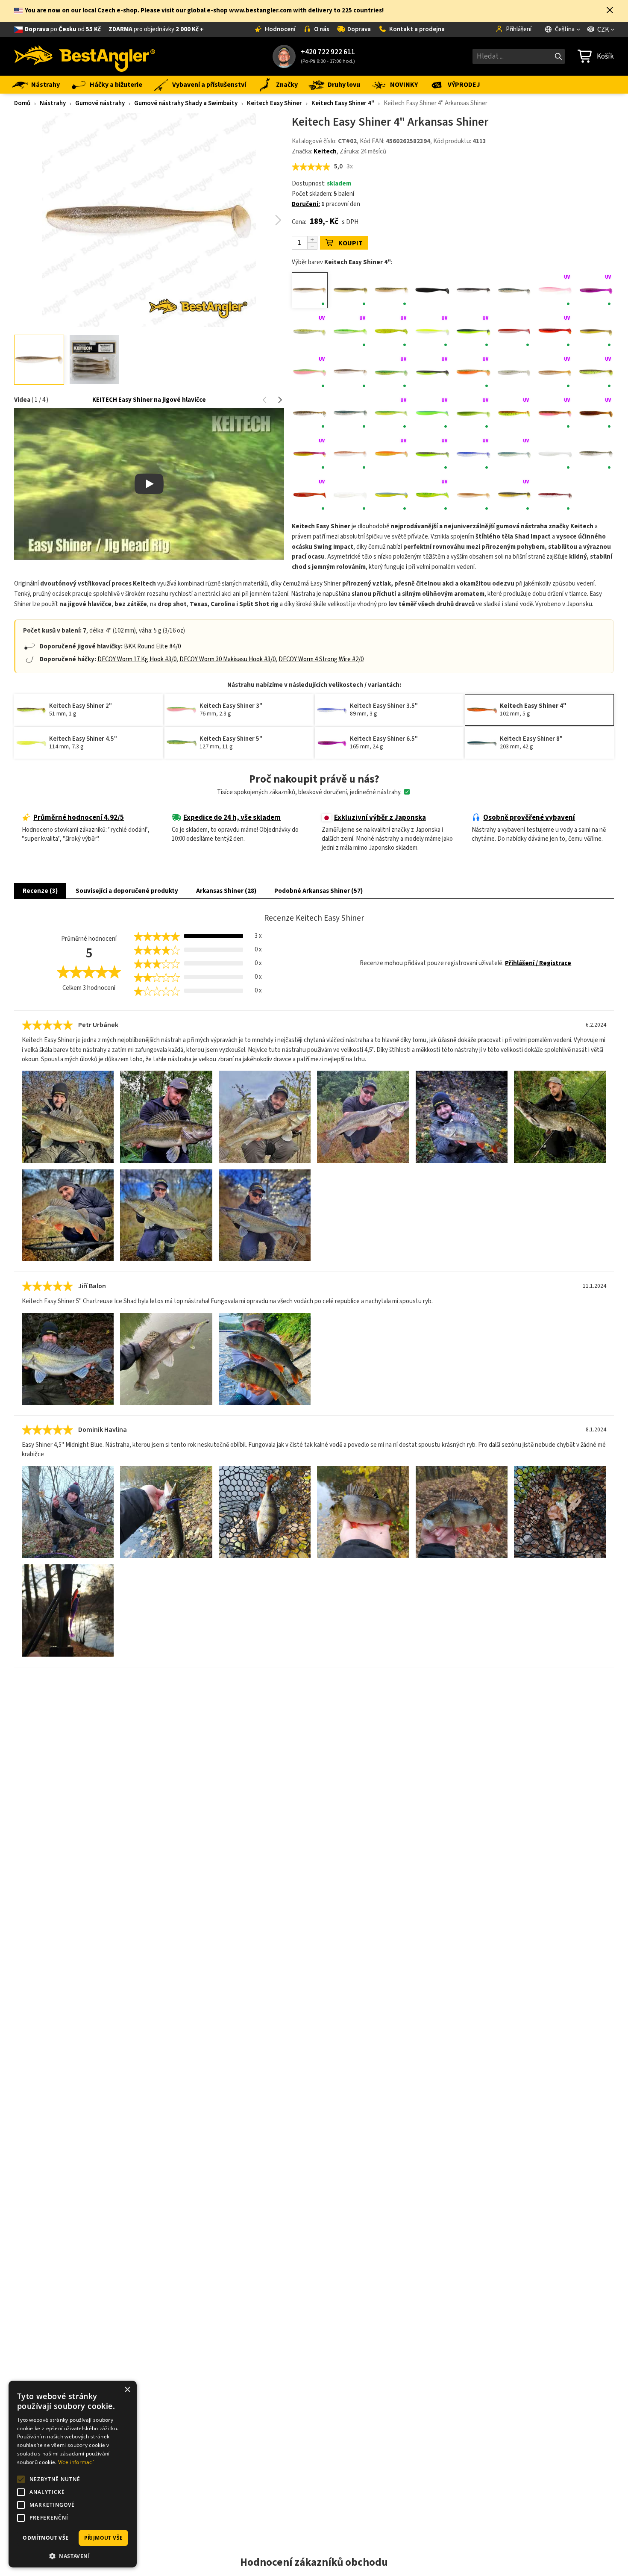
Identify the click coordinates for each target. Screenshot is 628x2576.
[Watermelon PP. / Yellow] (514, 495)
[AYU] (351, 290)
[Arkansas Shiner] (310, 290)
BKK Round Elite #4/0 (152, 646)
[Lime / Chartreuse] (473, 413)
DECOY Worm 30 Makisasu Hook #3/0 (227, 659)
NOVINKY (404, 85)
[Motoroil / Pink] (555, 413)
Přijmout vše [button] (104, 2538)
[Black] (432, 290)
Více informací (76, 2462)
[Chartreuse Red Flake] (391, 331)
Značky (287, 85)
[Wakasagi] (473, 495)
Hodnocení (280, 29)
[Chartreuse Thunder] (473, 331)
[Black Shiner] (473, 290)
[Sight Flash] (555, 454)
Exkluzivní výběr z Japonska (380, 818)
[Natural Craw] (351, 454)
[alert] (73, 2474)
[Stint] (351, 495)
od (114, 29)
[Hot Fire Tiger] (391, 413)
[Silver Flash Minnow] (596, 454)
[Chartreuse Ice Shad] (310, 331)
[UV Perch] (432, 495)
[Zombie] (555, 495)
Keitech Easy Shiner (274, 103)
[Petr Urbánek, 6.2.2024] (68, 1117)
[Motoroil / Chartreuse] (514, 413)
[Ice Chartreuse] (432, 413)
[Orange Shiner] (391, 454)
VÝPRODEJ (464, 85)
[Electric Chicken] (310, 372)
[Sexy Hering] (473, 454)
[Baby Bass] (391, 290)
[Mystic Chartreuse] (310, 454)
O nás (322, 29)
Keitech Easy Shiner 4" (343, 103)
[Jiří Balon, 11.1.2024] (68, 1359)
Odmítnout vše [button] (45, 2538)
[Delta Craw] (555, 331)
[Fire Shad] (432, 372)
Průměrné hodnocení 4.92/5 (79, 818)
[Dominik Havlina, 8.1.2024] (68, 1512)
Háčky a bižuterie (116, 85)
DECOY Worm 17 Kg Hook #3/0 (137, 659)
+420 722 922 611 (328, 52)
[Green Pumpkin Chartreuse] (596, 372)
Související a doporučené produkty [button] (127, 891)
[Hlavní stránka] (85, 56)
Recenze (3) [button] (40, 891)
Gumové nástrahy (100, 103)
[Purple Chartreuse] (432, 454)
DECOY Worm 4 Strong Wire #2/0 (321, 659)
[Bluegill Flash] (514, 290)
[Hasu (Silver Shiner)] (351, 413)
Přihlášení (519, 29)
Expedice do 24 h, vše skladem (232, 818)
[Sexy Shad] (514, 454)
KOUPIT (351, 243)
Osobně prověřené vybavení (529, 818)
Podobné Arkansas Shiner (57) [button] (318, 891)
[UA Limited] (391, 495)
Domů (22, 103)
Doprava (359, 29)
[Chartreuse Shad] (432, 331)
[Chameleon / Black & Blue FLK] (596, 290)
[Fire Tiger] (473, 372)
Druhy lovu (344, 85)
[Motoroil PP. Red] (596, 413)
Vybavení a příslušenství (209, 85)
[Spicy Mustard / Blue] (310, 495)
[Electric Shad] (351, 372)
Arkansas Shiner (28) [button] (226, 891)
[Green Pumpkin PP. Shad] (310, 413)
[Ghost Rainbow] (514, 372)
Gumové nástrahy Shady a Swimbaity (186, 103)
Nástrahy (45, 85)
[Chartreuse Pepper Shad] (351, 331)
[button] (610, 11)
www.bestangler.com (260, 10)
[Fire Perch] (391, 372)
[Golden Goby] (555, 372)
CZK (603, 29)
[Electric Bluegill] (596, 331)
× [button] (127, 2390)
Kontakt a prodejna (417, 29)
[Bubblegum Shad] (555, 290)
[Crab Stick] (514, 331)
